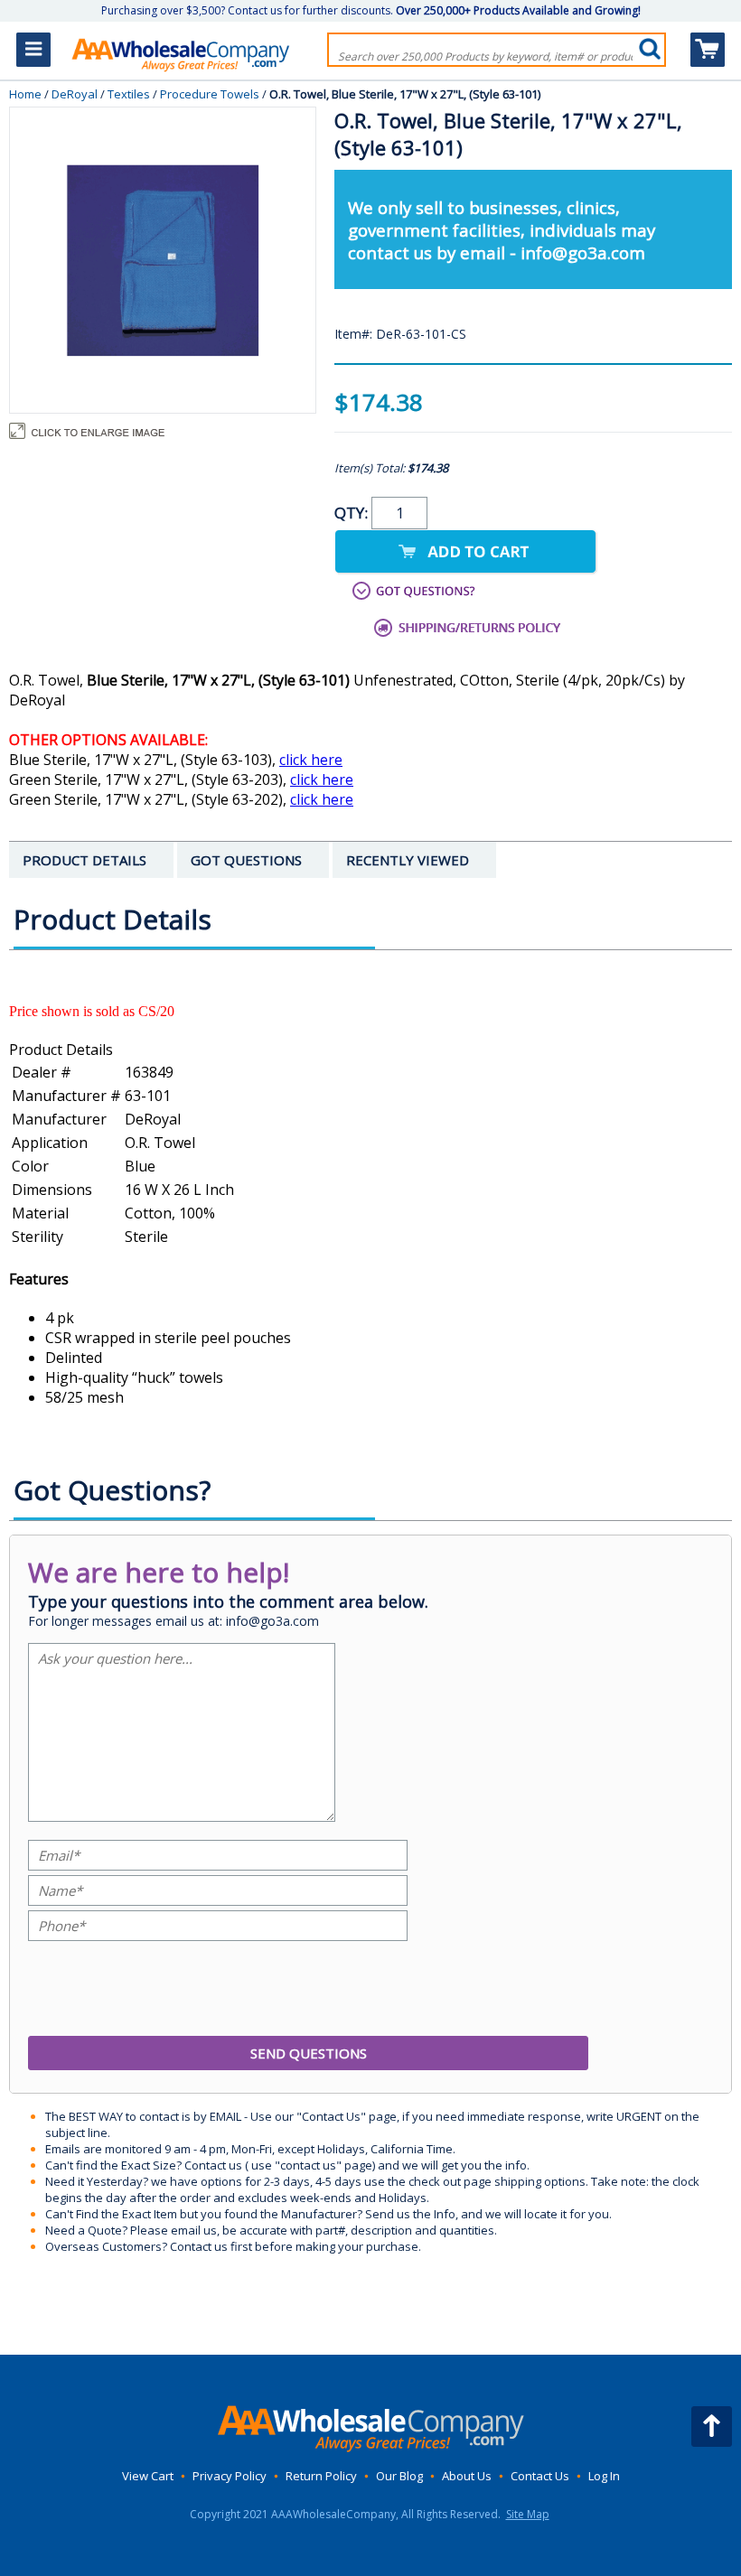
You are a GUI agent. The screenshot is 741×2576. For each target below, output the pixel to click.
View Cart (148, 2476)
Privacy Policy (230, 2476)
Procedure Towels (210, 94)
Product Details (61, 1050)
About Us (467, 2476)
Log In (604, 2476)
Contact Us (540, 2476)
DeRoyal (75, 94)
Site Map (528, 2514)
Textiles (129, 94)
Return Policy (321, 2476)
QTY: (353, 513)
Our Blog (399, 2476)
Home (25, 94)
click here (311, 760)
